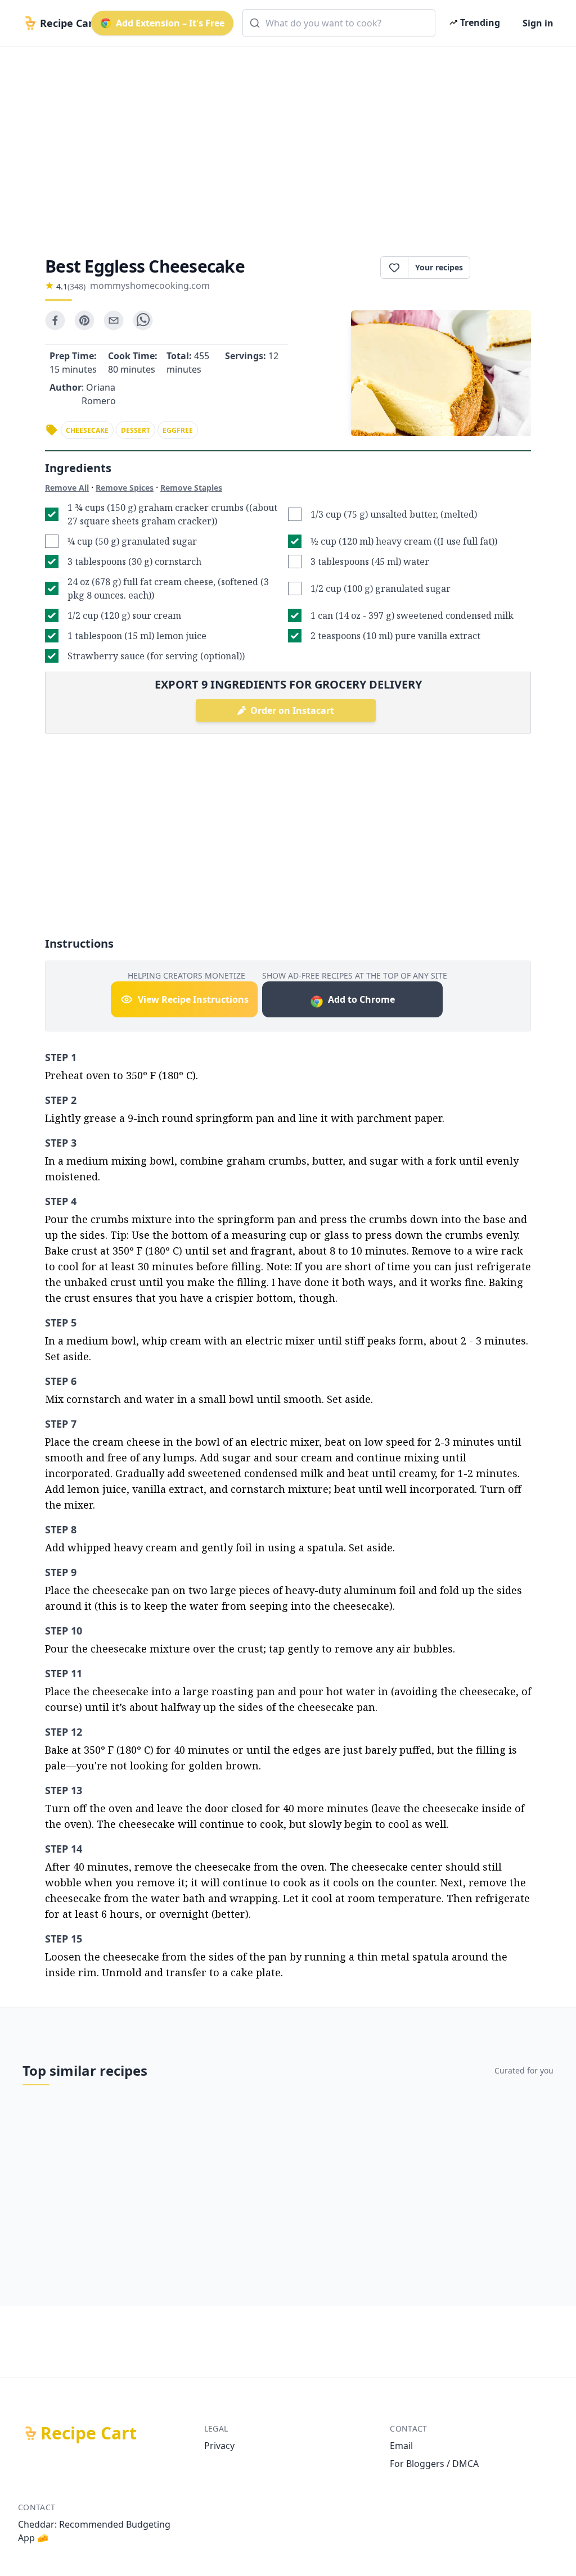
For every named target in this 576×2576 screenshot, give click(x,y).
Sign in (538, 23)
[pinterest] (84, 320)
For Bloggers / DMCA (434, 2464)
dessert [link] (136, 430)
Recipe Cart (89, 2433)
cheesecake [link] (87, 430)
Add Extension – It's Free (170, 23)
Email (401, 2446)
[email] (114, 320)
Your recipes (439, 267)
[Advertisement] (288, 142)
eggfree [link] (178, 430)
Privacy (219, 2446)
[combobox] (339, 23)
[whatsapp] (143, 320)
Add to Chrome (361, 999)
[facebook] (55, 320)
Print (506, 268)
